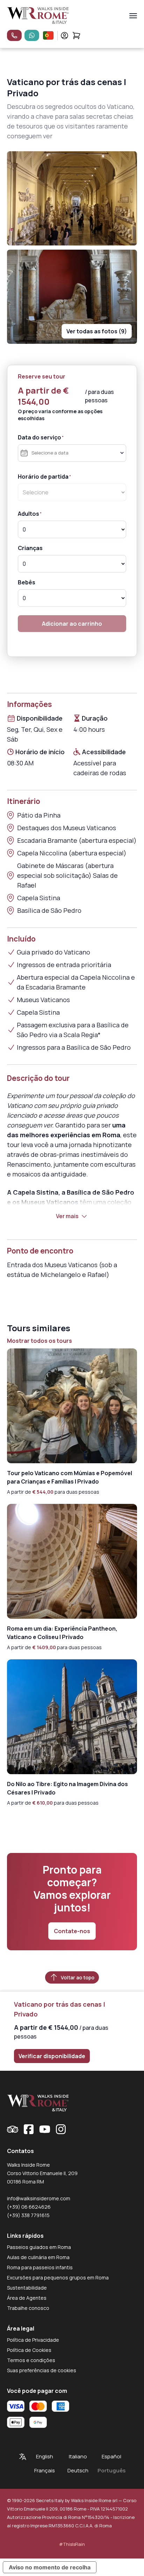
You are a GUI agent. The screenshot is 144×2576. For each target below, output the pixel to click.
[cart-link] (76, 36)
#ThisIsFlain (72, 2544)
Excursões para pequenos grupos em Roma (58, 2278)
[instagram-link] (61, 2129)
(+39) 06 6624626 (29, 2207)
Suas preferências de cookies (42, 2370)
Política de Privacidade (33, 2340)
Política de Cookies (29, 2350)
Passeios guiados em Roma (39, 2247)
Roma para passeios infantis (40, 2267)
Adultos (28, 514)
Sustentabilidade (27, 2288)
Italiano (78, 2456)
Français (45, 2470)
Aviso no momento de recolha (50, 2567)
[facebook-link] (29, 2129)
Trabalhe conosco (28, 2308)
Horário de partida (43, 477)
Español (111, 2456)
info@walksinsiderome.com (39, 2198)
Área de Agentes (27, 2298)
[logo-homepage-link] (38, 16)
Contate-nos (72, 1931)
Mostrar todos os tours (39, 1341)
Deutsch (78, 2470)
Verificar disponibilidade (52, 2056)
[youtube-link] (45, 2129)
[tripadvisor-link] (13, 2129)
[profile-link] (64, 36)
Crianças (30, 548)
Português (111, 2470)
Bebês (27, 582)
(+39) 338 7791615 (28, 2215)
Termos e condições (31, 2360)
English (45, 2456)
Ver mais (67, 1216)
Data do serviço (39, 437)
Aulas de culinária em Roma (38, 2257)
